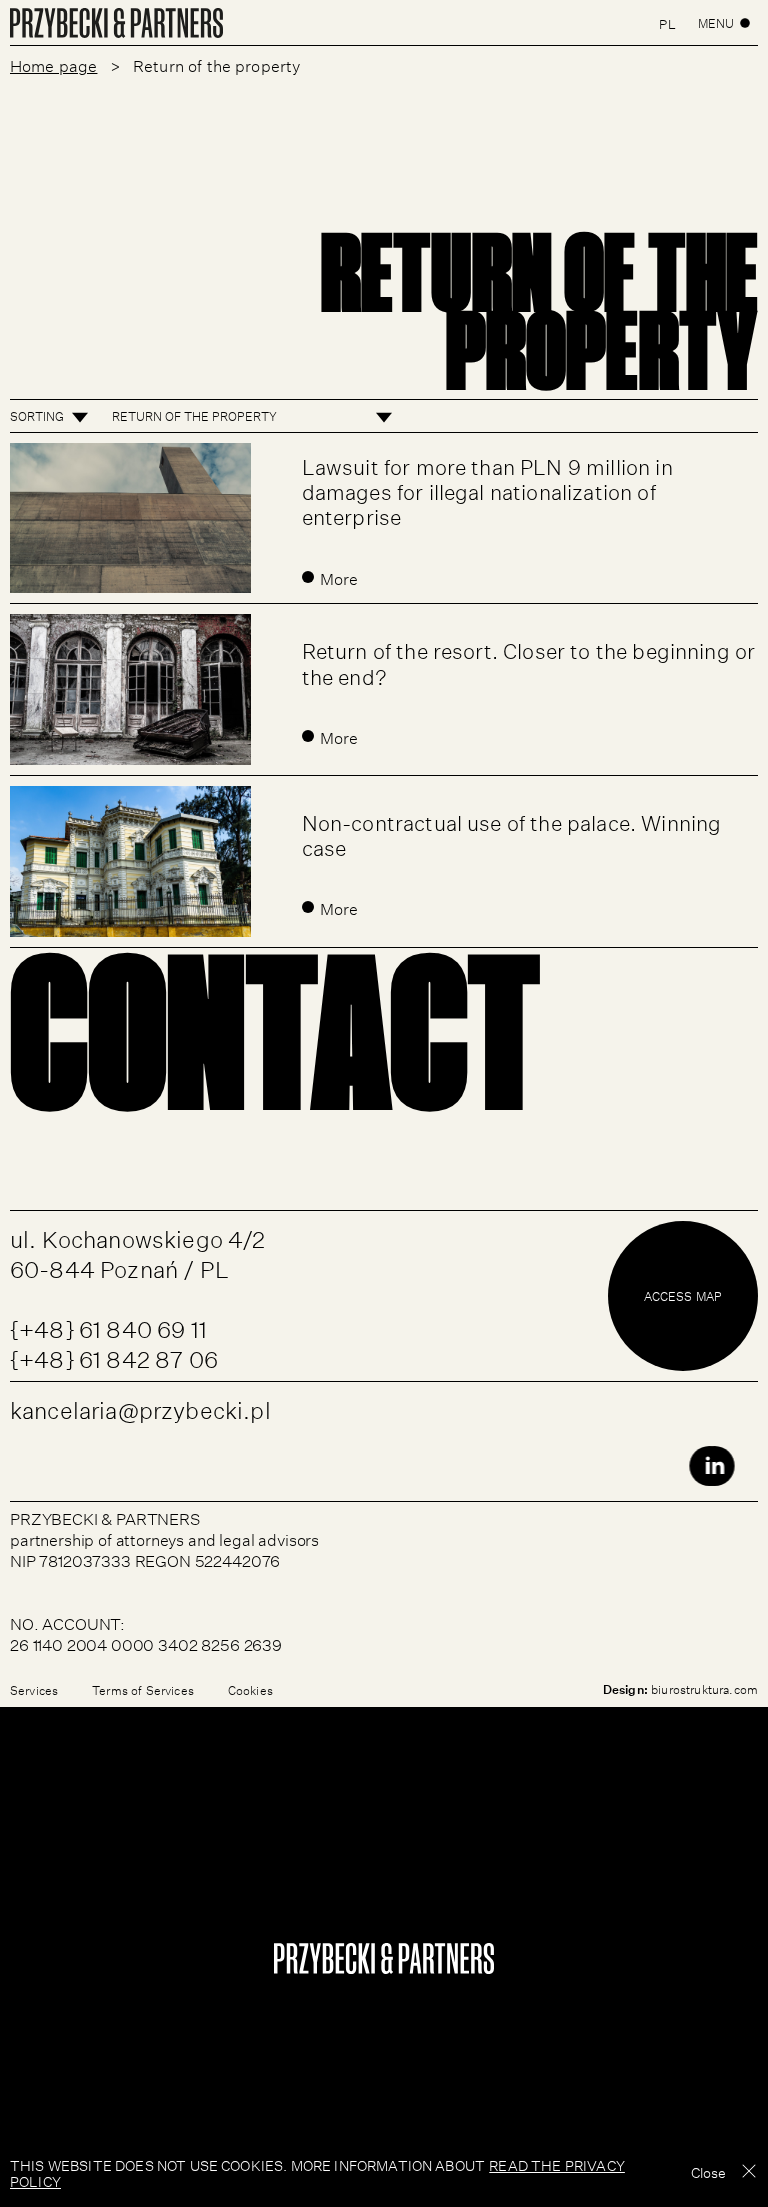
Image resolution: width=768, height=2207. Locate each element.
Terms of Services (143, 1689)
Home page (53, 64)
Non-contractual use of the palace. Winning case (512, 832)
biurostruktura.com (704, 1688)
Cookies (250, 1689)
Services (34, 1689)
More (339, 577)
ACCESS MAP (683, 1295)
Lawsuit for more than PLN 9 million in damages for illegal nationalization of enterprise (487, 488)
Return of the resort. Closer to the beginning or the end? (529, 660)
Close (708, 2171)
